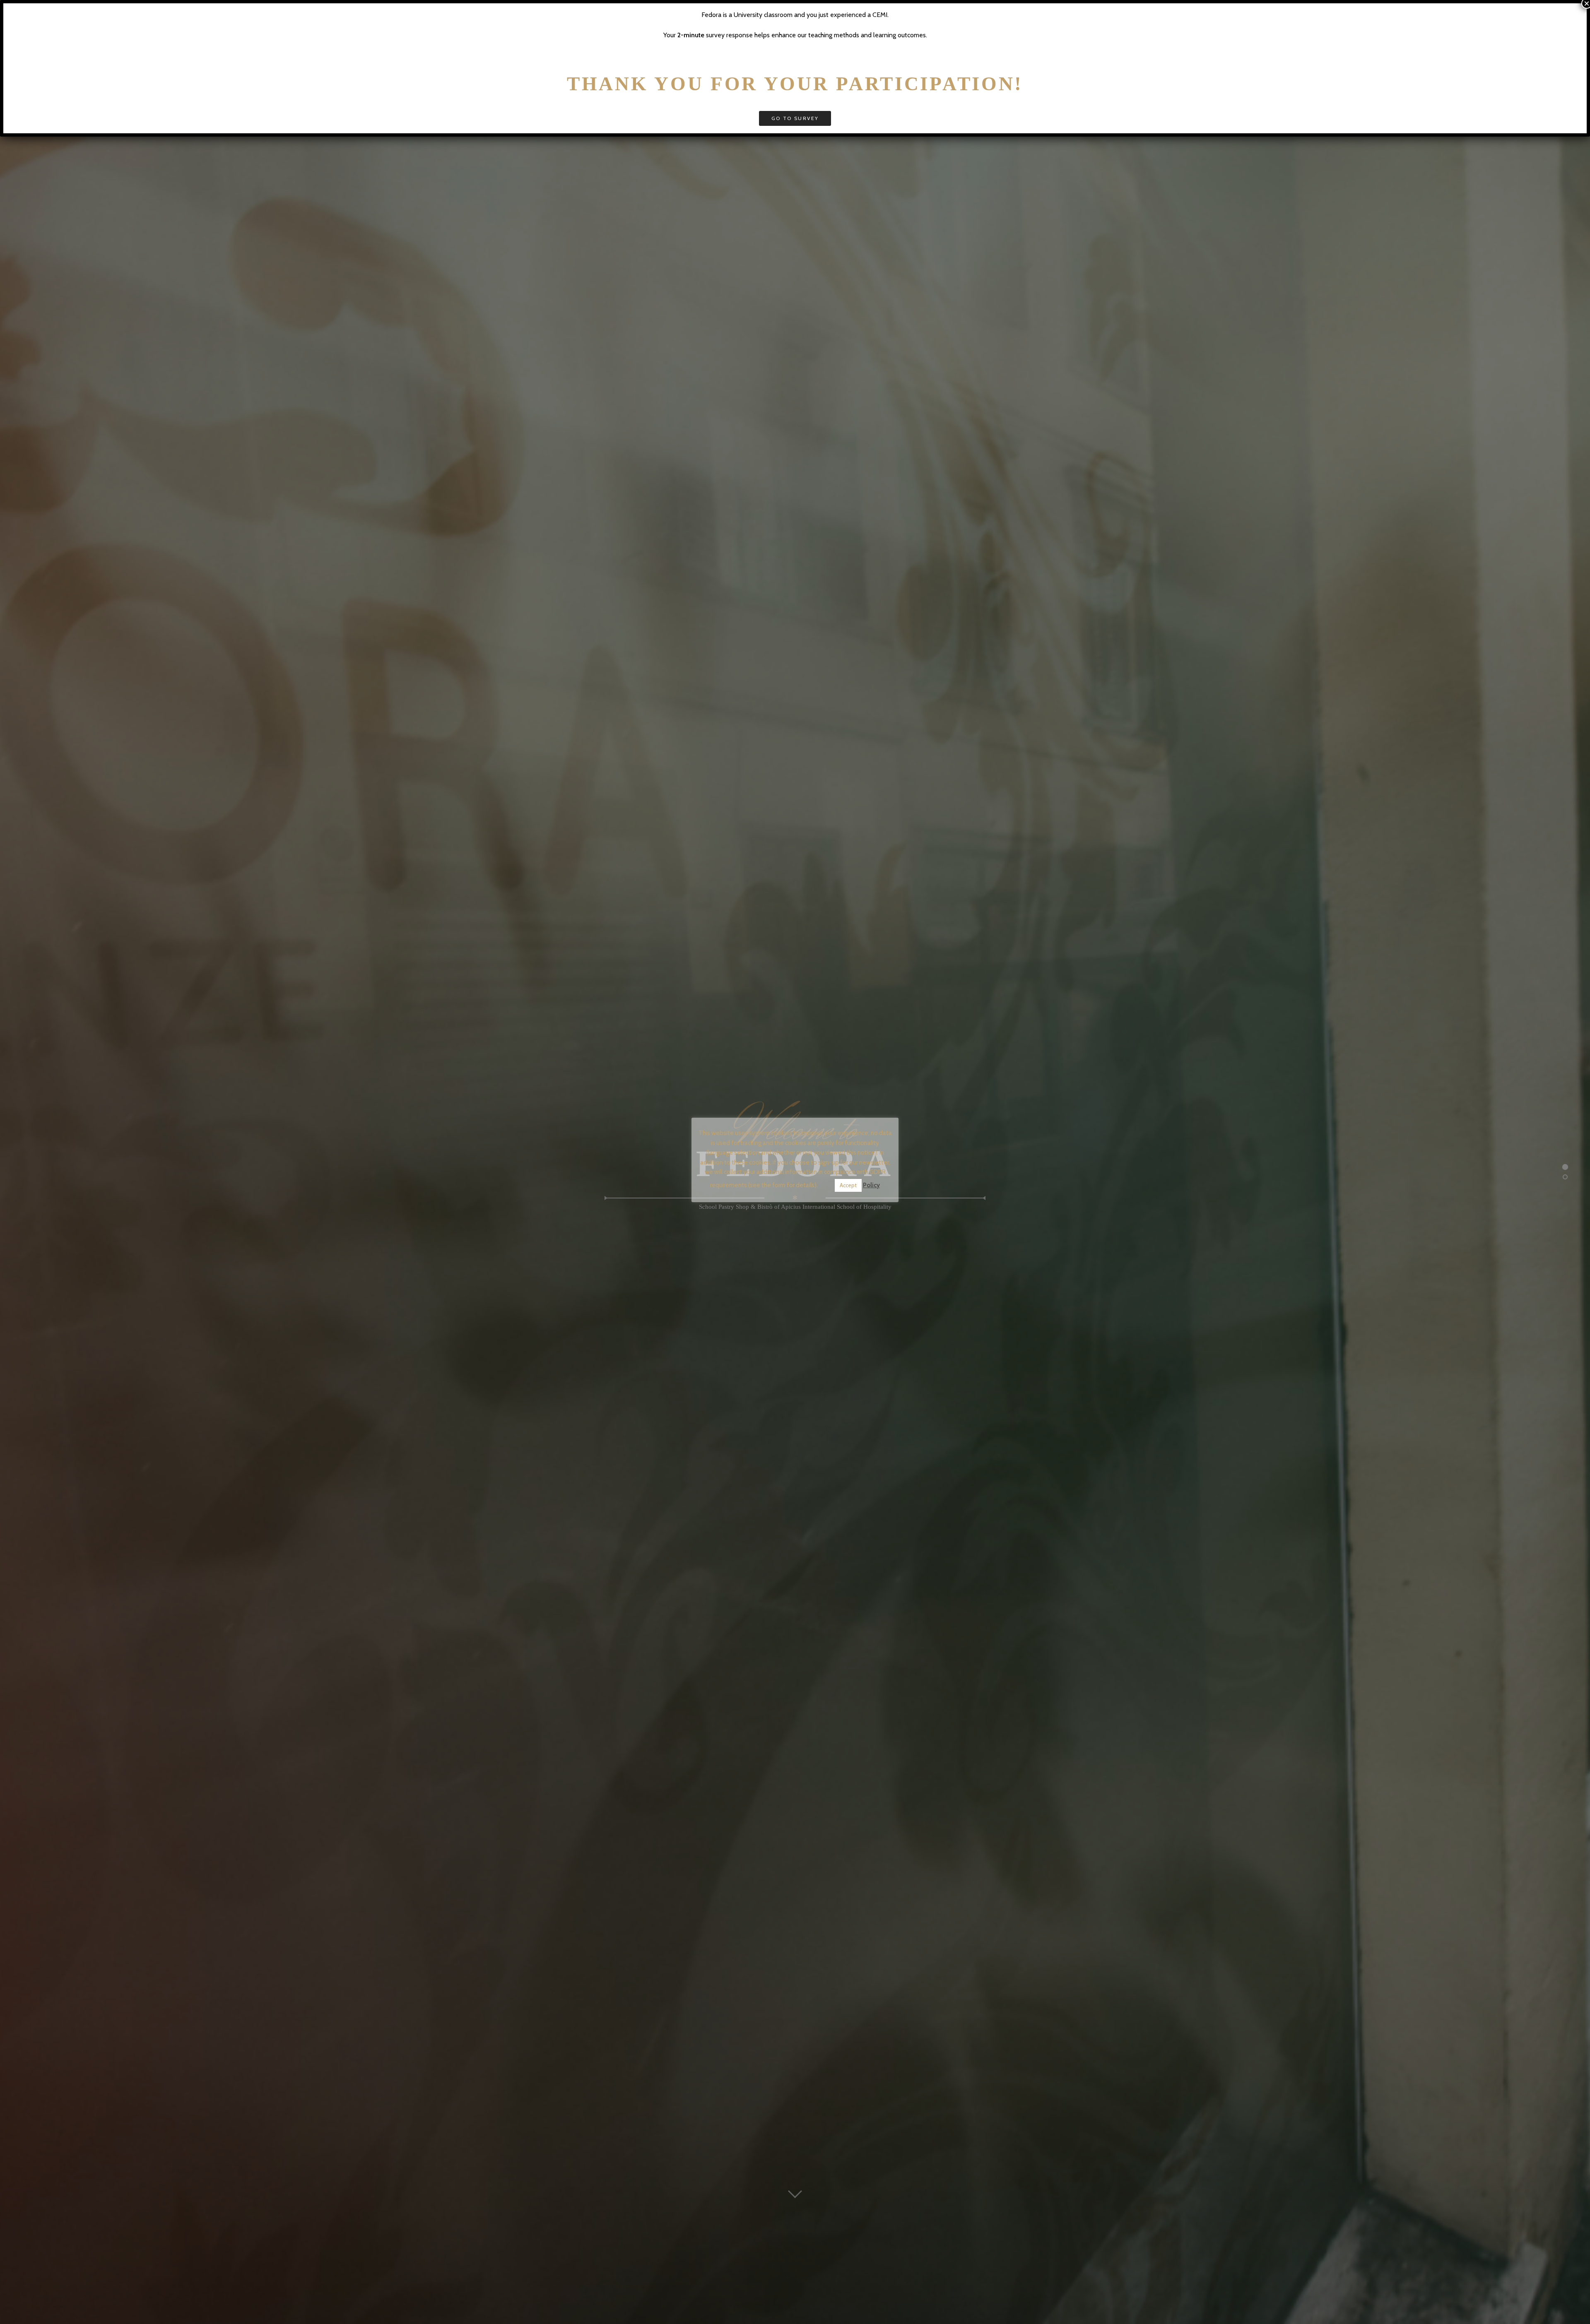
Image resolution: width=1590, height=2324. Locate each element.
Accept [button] (848, 1185)
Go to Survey (795, 118)
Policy (871, 1185)
